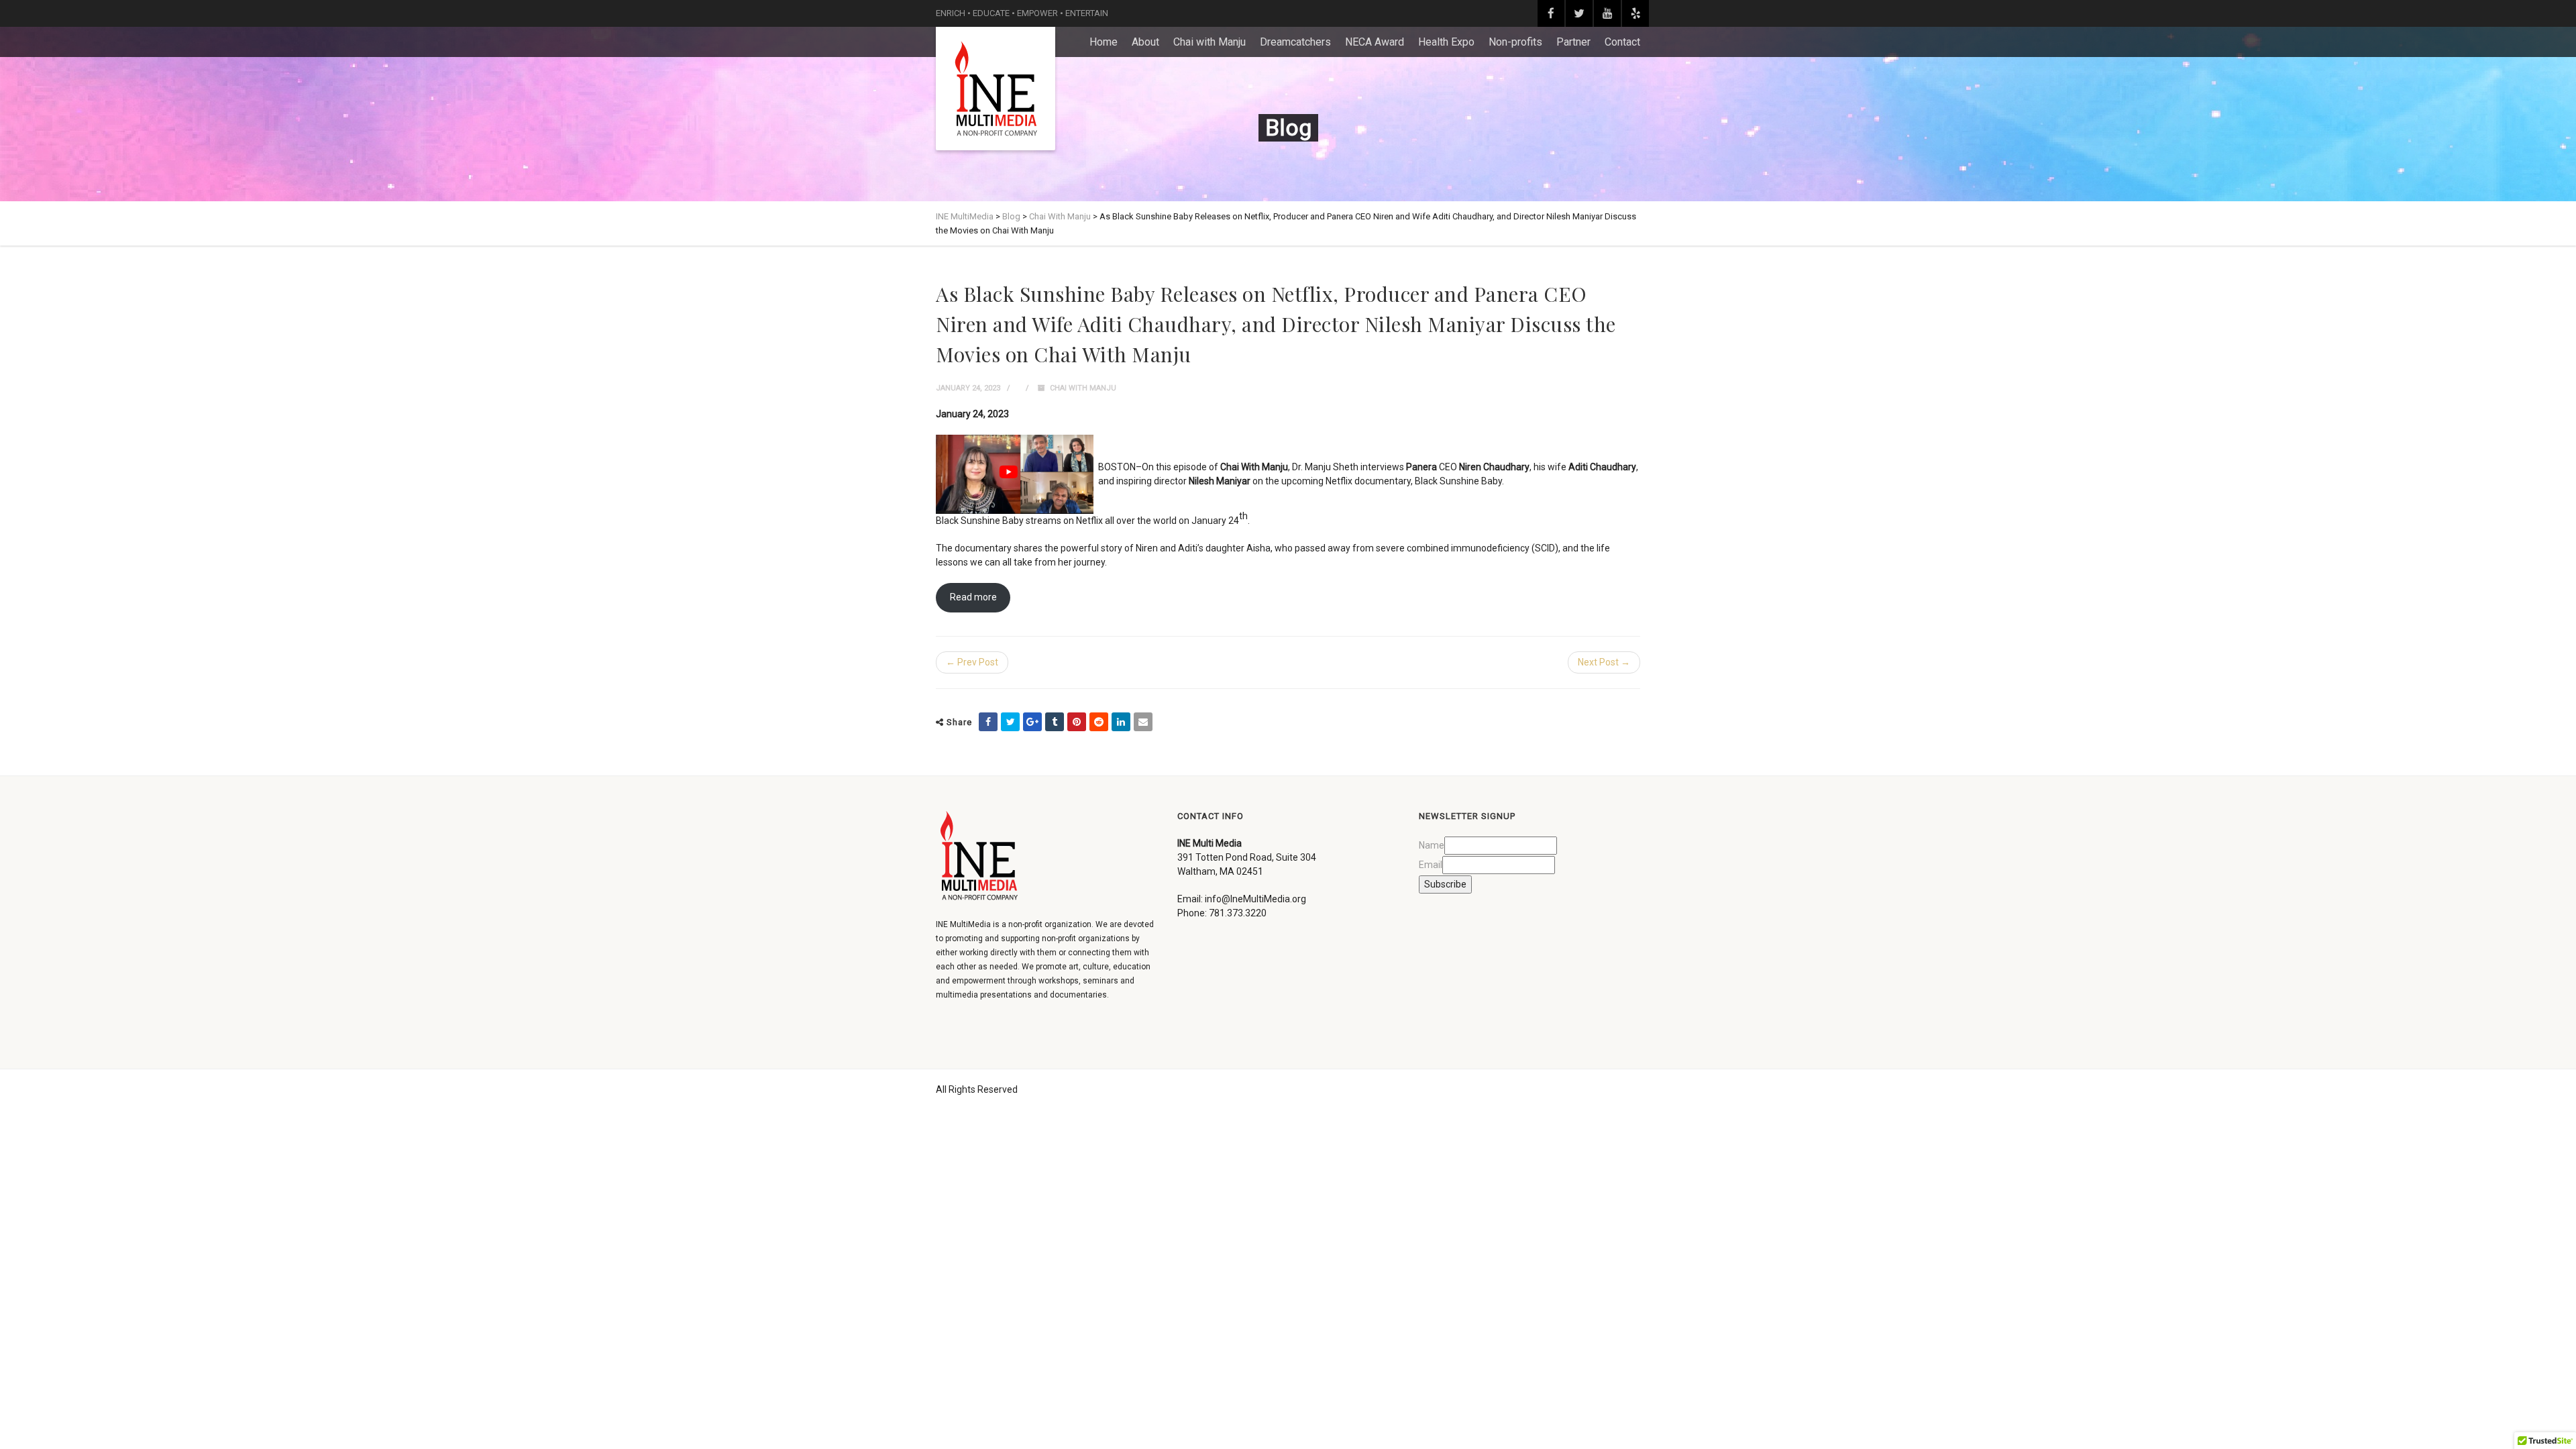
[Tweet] (1010, 722)
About (1145, 42)
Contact (1622, 42)
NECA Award (1375, 42)
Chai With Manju (1083, 388)
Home (1104, 42)
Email (1431, 865)
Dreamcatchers (1295, 42)
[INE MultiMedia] (996, 89)
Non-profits (1515, 42)
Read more (973, 597)
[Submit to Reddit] (1099, 722)
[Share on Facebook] (988, 722)
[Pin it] (1077, 722)
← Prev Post (972, 662)
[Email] (1143, 722)
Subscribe (1445, 884)
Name (1432, 845)
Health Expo (1446, 42)
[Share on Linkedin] (1121, 722)
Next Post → (1604, 662)
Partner (1573, 42)
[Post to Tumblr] (1055, 722)
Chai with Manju (1210, 42)
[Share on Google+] (1032, 722)
